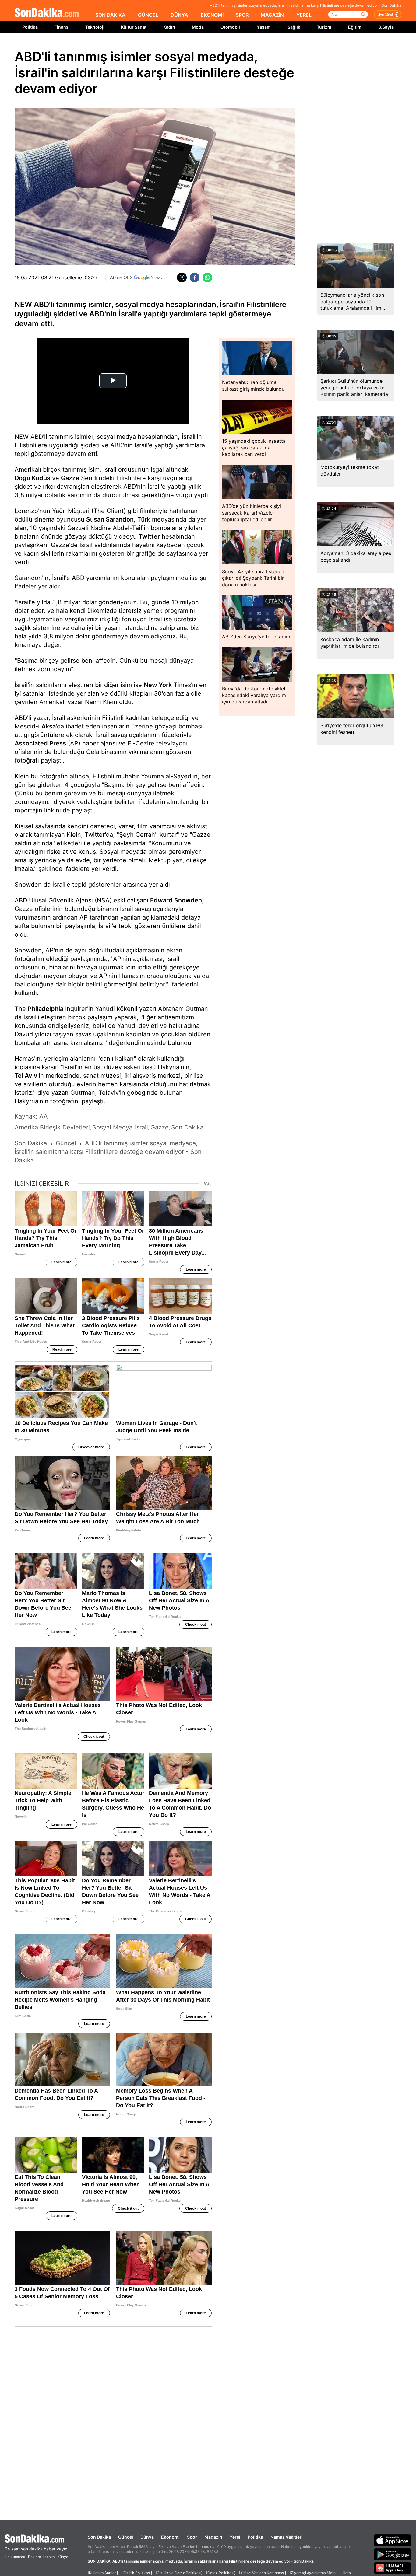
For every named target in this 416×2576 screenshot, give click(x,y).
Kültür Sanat (134, 27)
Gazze (70, 478)
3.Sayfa (386, 27)
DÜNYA (179, 15)
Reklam (34, 2557)
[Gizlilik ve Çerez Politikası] (179, 2573)
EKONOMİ (212, 15)
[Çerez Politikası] (221, 2573)
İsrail (189, 437)
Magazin (213, 2537)
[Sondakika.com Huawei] (393, 2568)
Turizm (324, 27)
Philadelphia (46, 1009)
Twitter (149, 536)
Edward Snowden (176, 900)
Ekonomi (170, 2537)
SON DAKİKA (110, 15)
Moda (198, 27)
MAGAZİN (272, 15)
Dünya (147, 2537)
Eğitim (355, 27)
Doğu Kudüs (32, 478)
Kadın (169, 27)
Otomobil (230, 27)
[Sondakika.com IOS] (393, 2540)
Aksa (49, 726)
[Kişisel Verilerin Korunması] (263, 2573)
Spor (192, 2537)
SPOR (242, 15)
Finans (62, 27)
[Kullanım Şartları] (103, 2573)
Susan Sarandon (110, 519)
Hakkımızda (15, 2557)
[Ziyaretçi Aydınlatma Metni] (314, 2573)
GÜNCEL (148, 15)
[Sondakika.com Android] (393, 2554)
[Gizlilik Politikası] (137, 2573)
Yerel (235, 2537)
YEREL (304, 15)
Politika (30, 27)
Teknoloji (95, 27)
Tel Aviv (26, 1076)
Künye (63, 2557)
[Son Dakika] (47, 13)
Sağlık (294, 27)
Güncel (126, 2537)
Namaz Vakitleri (287, 2537)
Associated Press (40, 743)
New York (158, 685)
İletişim (49, 2557)
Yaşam (264, 27)
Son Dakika (99, 2537)
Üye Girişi (385, 15)
